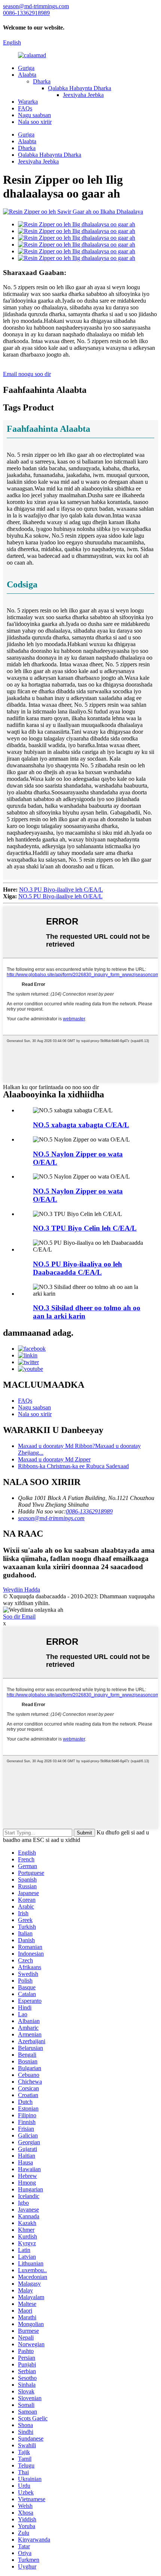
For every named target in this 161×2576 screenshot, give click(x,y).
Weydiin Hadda (22, 1590)
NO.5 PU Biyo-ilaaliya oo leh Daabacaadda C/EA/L (78, 1268)
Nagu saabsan (34, 115)
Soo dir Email (19, 1617)
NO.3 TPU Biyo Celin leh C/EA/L (85, 1228)
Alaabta (27, 75)
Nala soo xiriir (35, 122)
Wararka (28, 102)
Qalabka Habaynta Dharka (80, 88)
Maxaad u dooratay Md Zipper (54, 1459)
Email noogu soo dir (27, 374)
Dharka (42, 81)
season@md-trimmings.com (51, 1518)
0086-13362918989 (89, 1511)
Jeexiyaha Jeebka (83, 95)
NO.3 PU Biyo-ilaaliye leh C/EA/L (61, 890)
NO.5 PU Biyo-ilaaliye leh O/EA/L (60, 896)
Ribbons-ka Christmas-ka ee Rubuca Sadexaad (73, 1466)
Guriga (26, 68)
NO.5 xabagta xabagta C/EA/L (81, 1125)
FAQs (25, 108)
